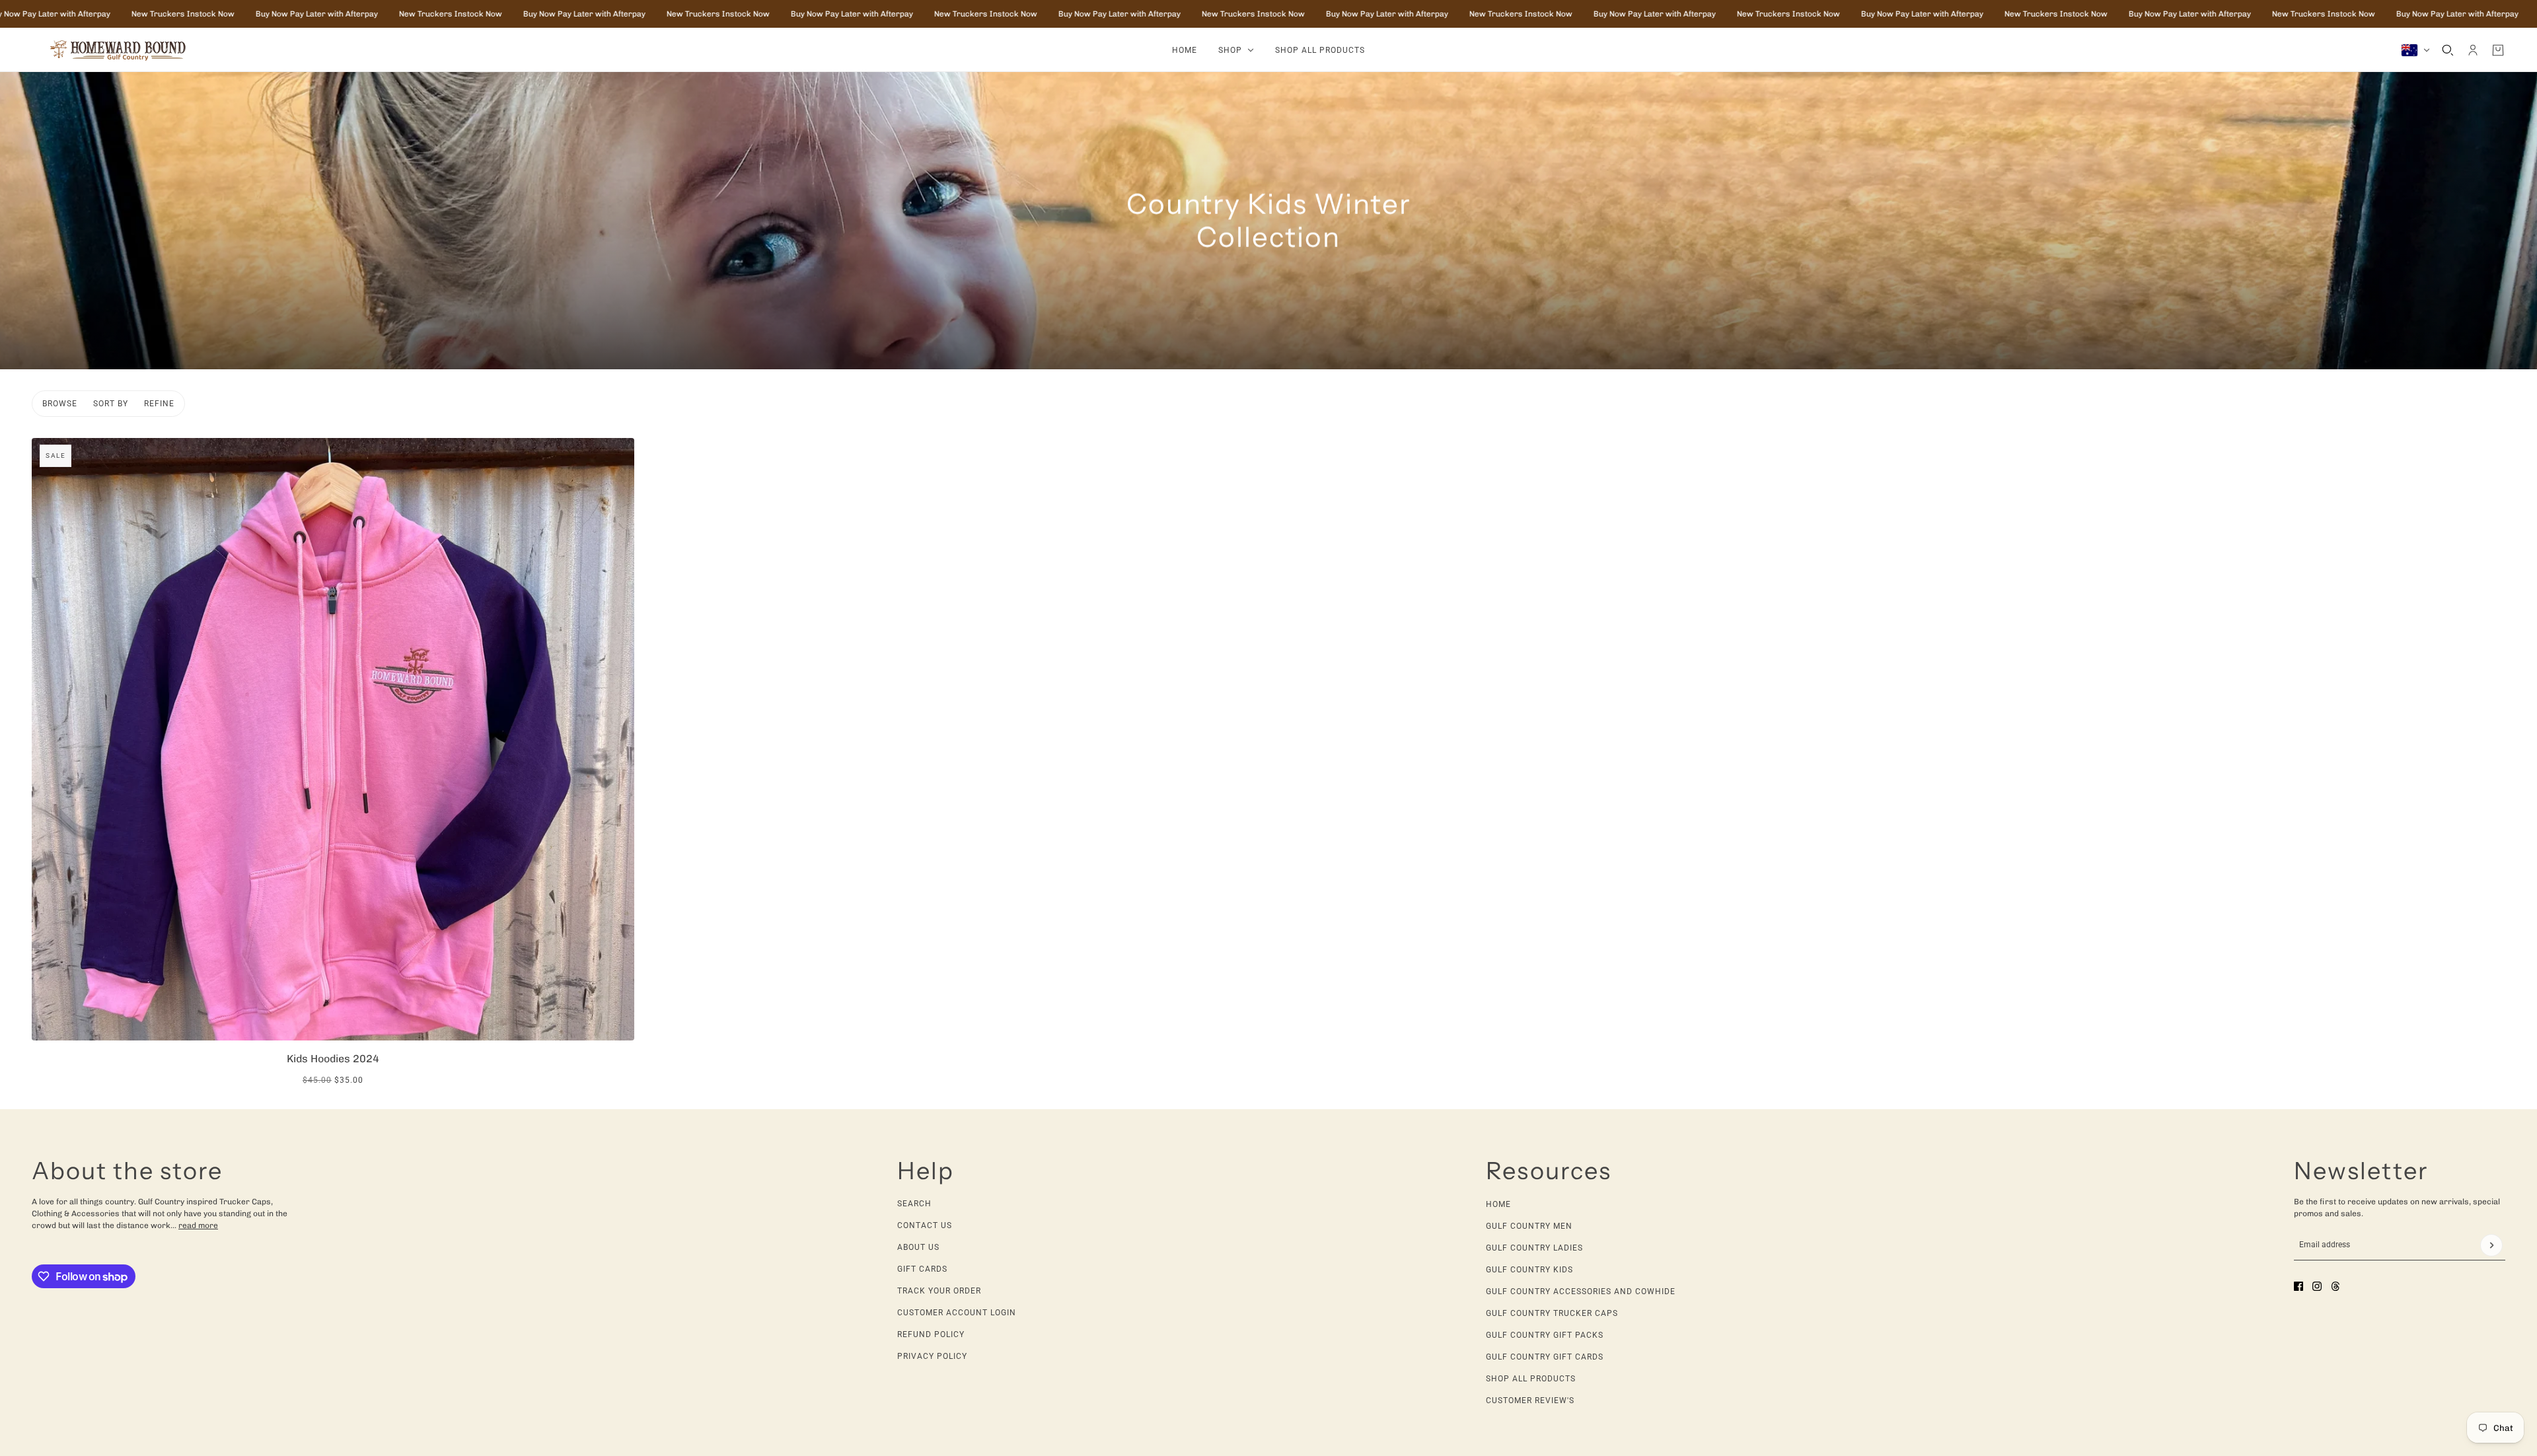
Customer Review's (1530, 1401)
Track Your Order (939, 1291)
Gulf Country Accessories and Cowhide (1581, 1292)
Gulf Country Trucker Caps (1552, 1313)
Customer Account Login (957, 1313)
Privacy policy (932, 1356)
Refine (159, 404)
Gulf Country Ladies (1534, 1248)
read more (198, 1225)
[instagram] (2317, 1286)
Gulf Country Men (1529, 1226)
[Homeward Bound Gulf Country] (124, 50)
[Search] (2448, 50)
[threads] (2335, 1286)
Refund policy (931, 1334)
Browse (60, 404)
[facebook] (2298, 1286)
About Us (918, 1247)
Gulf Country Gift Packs (1545, 1335)
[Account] (2473, 50)
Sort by (111, 404)
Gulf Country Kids (1529, 1270)
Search (914, 1204)
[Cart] (2498, 50)
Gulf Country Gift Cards (1545, 1357)
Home (1498, 1204)
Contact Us (925, 1225)
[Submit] (2491, 1245)
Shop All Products (1531, 1379)
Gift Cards (922, 1269)
